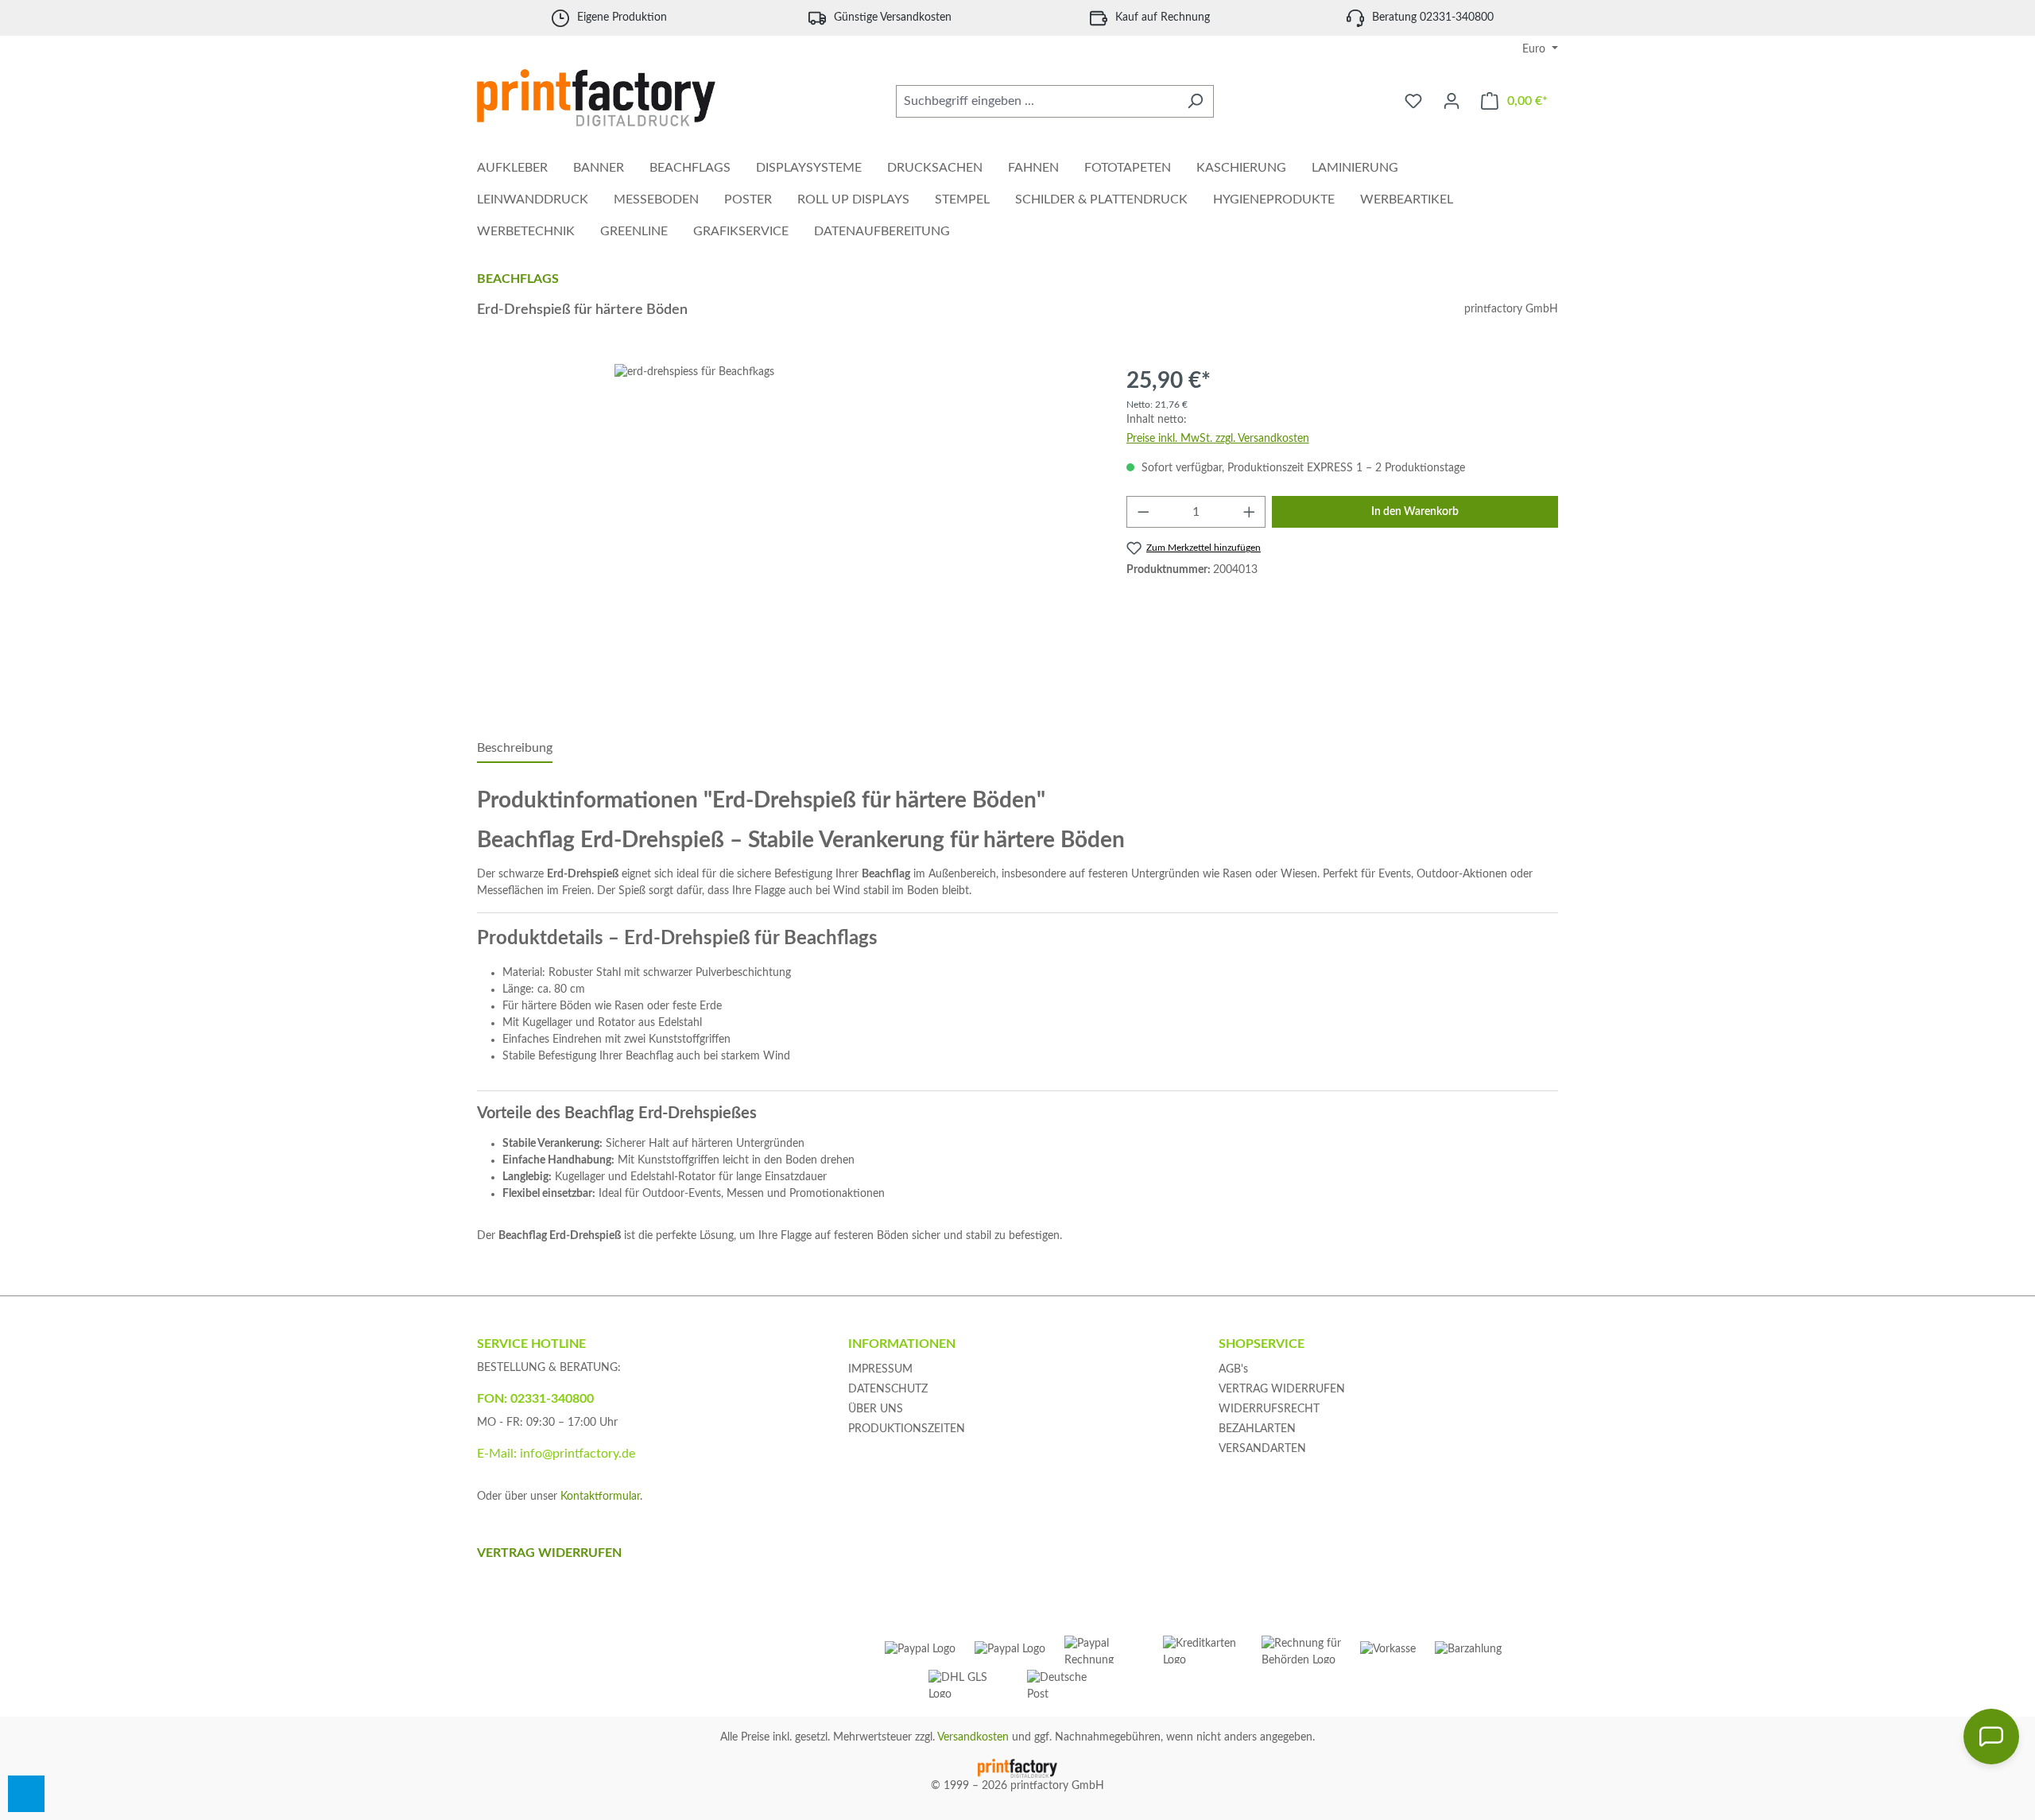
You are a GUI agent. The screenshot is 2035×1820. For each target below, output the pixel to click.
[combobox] (1037, 101)
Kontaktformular (600, 1497)
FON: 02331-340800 (535, 1399)
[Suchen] (1195, 101)
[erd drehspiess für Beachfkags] (785, 535)
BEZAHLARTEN (1257, 1429)
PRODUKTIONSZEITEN (907, 1429)
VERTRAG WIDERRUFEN (1282, 1389)
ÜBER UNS (876, 1409)
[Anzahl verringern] (1143, 512)
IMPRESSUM (880, 1369)
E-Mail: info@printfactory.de (556, 1454)
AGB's (1233, 1369)
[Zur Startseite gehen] (596, 98)
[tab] (515, 749)
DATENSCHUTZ (888, 1389)
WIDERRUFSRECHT (1269, 1409)
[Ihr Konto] (1452, 101)
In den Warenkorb (1415, 512)
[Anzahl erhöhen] (1250, 512)
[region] (786, 535)
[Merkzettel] (1413, 101)
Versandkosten (973, 1737)
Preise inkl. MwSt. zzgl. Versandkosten (1218, 439)
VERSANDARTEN (1262, 1449)
